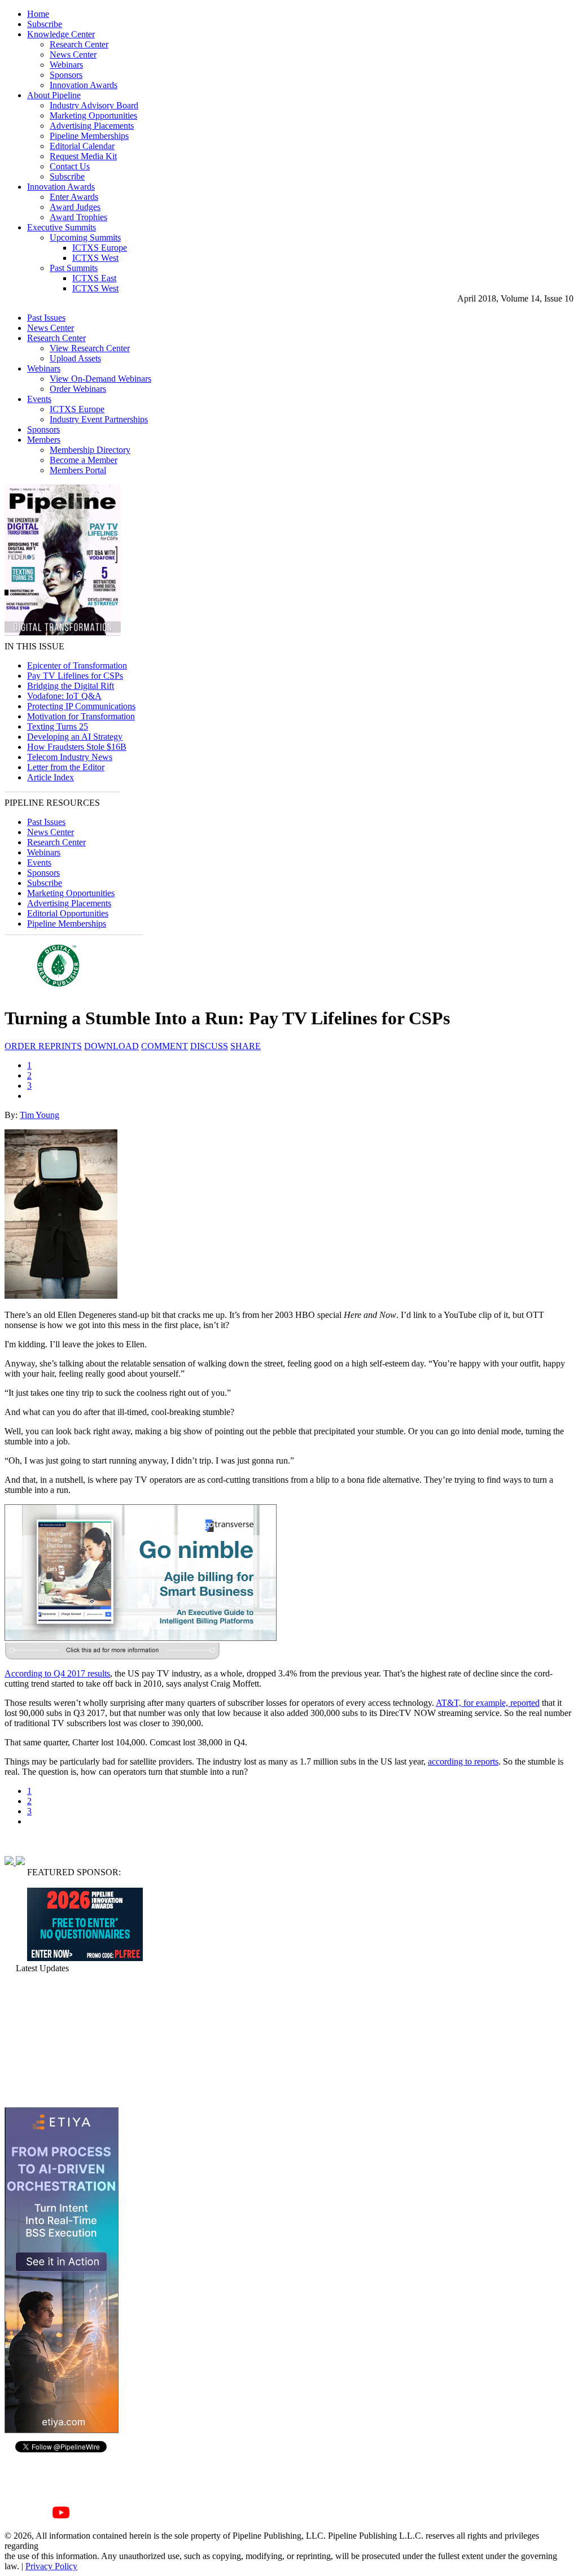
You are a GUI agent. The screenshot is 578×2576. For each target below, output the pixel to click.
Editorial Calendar (82, 146)
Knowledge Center (61, 34)
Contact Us (70, 166)
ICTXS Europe (100, 248)
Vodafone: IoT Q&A (64, 696)
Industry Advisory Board (94, 105)
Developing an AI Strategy (75, 737)
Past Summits (74, 268)
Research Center (79, 44)
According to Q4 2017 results (57, 1673)
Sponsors (66, 75)
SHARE (246, 1046)
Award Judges (75, 207)
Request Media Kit (83, 156)
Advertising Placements (92, 126)
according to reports (463, 1761)
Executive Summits (62, 227)
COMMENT (165, 1046)
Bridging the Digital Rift (71, 686)
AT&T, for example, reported (488, 1703)
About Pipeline (54, 95)
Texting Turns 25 (58, 726)
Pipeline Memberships (89, 136)
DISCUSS (209, 1046)
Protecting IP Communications (81, 706)
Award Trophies (78, 217)
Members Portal (78, 470)
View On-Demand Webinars (100, 379)
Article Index (51, 777)
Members (44, 440)
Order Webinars (78, 389)
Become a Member (84, 460)
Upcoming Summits (85, 237)
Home (38, 14)
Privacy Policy (51, 2566)
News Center (73, 54)
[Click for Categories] (85, 1958)
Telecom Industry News (70, 757)
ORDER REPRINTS (43, 1046)
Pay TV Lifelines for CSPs (75, 676)
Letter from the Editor (66, 767)
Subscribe (45, 24)
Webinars (66, 65)
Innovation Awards (84, 85)
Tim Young (40, 1115)
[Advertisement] (61, 2040)
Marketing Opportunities (93, 115)
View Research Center (90, 348)
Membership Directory (90, 450)
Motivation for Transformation (81, 716)
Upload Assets (75, 358)
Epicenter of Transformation (77, 665)
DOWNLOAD (111, 1046)
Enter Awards (74, 197)
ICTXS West (95, 258)
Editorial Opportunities (68, 913)
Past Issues (46, 318)
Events (39, 399)
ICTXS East (94, 278)
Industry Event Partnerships (99, 419)
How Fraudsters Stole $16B (77, 747)
